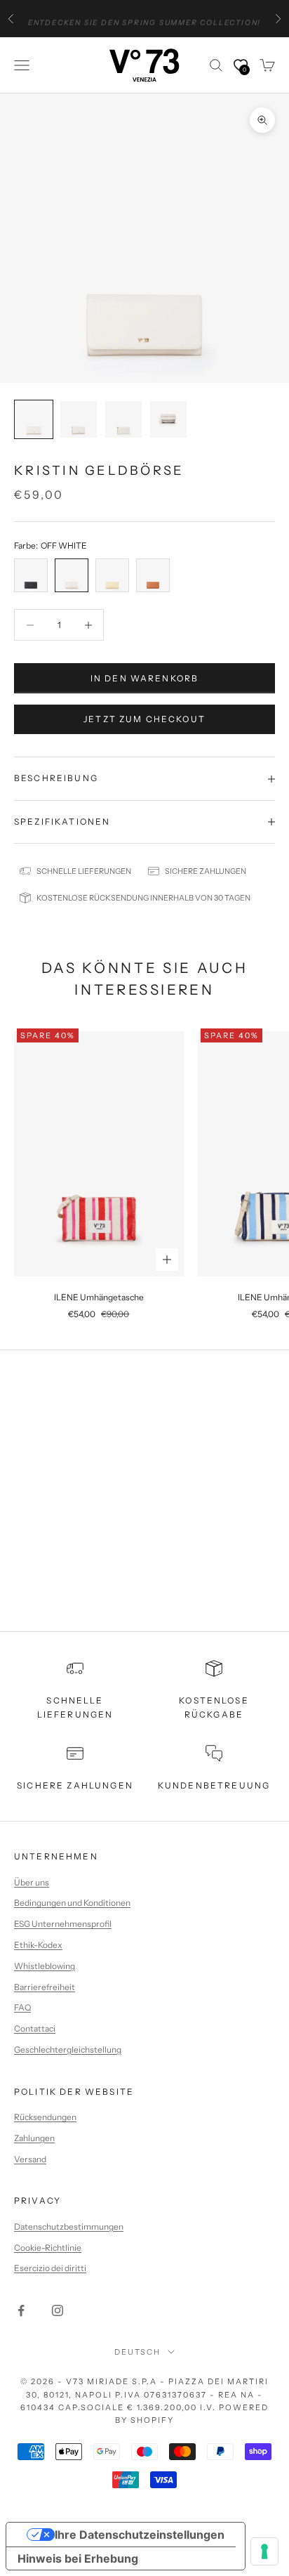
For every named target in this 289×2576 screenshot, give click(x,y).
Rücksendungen (45, 2117)
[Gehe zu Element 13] (34, 419)
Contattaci (35, 2028)
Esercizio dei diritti (50, 2268)
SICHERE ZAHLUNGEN (75, 1785)
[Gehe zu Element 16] (168, 419)
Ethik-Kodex (38, 1945)
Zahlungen (34, 2138)
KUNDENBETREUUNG (214, 1785)
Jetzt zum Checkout (144, 719)
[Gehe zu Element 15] (123, 419)
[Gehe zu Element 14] (79, 419)
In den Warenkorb (145, 678)
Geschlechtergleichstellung (68, 2049)
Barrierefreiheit (45, 1987)
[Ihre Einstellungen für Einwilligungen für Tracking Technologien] (264, 2551)
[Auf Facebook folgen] (21, 2310)
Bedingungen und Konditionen (72, 1903)
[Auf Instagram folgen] (58, 2310)
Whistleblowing (45, 1966)
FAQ (22, 2007)
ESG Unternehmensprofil (63, 1924)
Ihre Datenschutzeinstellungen (140, 2535)
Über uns (32, 1882)
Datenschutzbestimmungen (69, 2227)
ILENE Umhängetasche (99, 1297)
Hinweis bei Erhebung (78, 2558)
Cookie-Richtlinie (48, 2248)
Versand (30, 2159)
